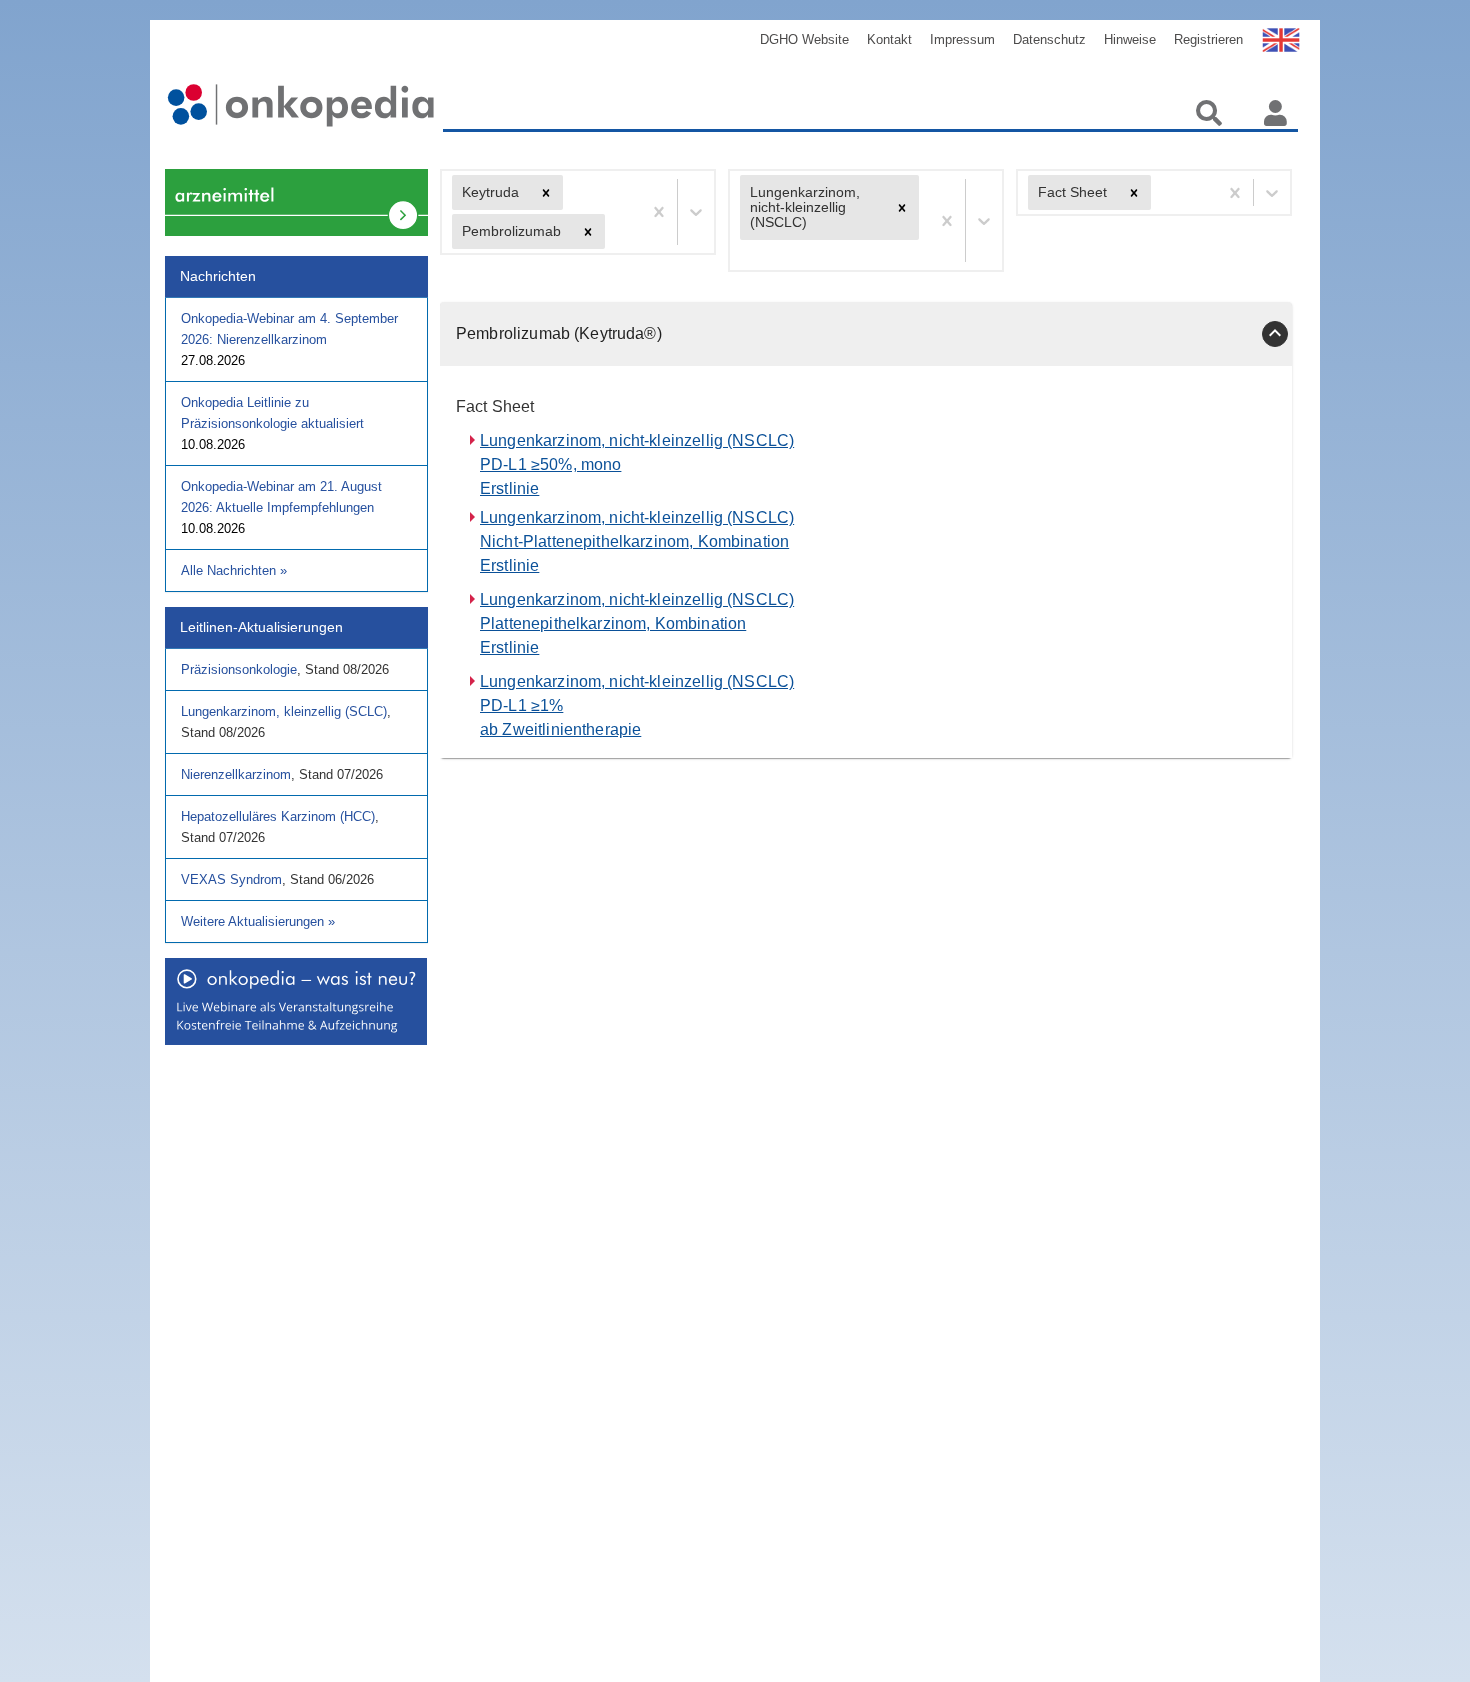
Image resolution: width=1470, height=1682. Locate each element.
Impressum (962, 39)
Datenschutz (1049, 39)
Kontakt (889, 39)
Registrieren (1208, 39)
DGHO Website (804, 39)
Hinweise (1130, 39)
